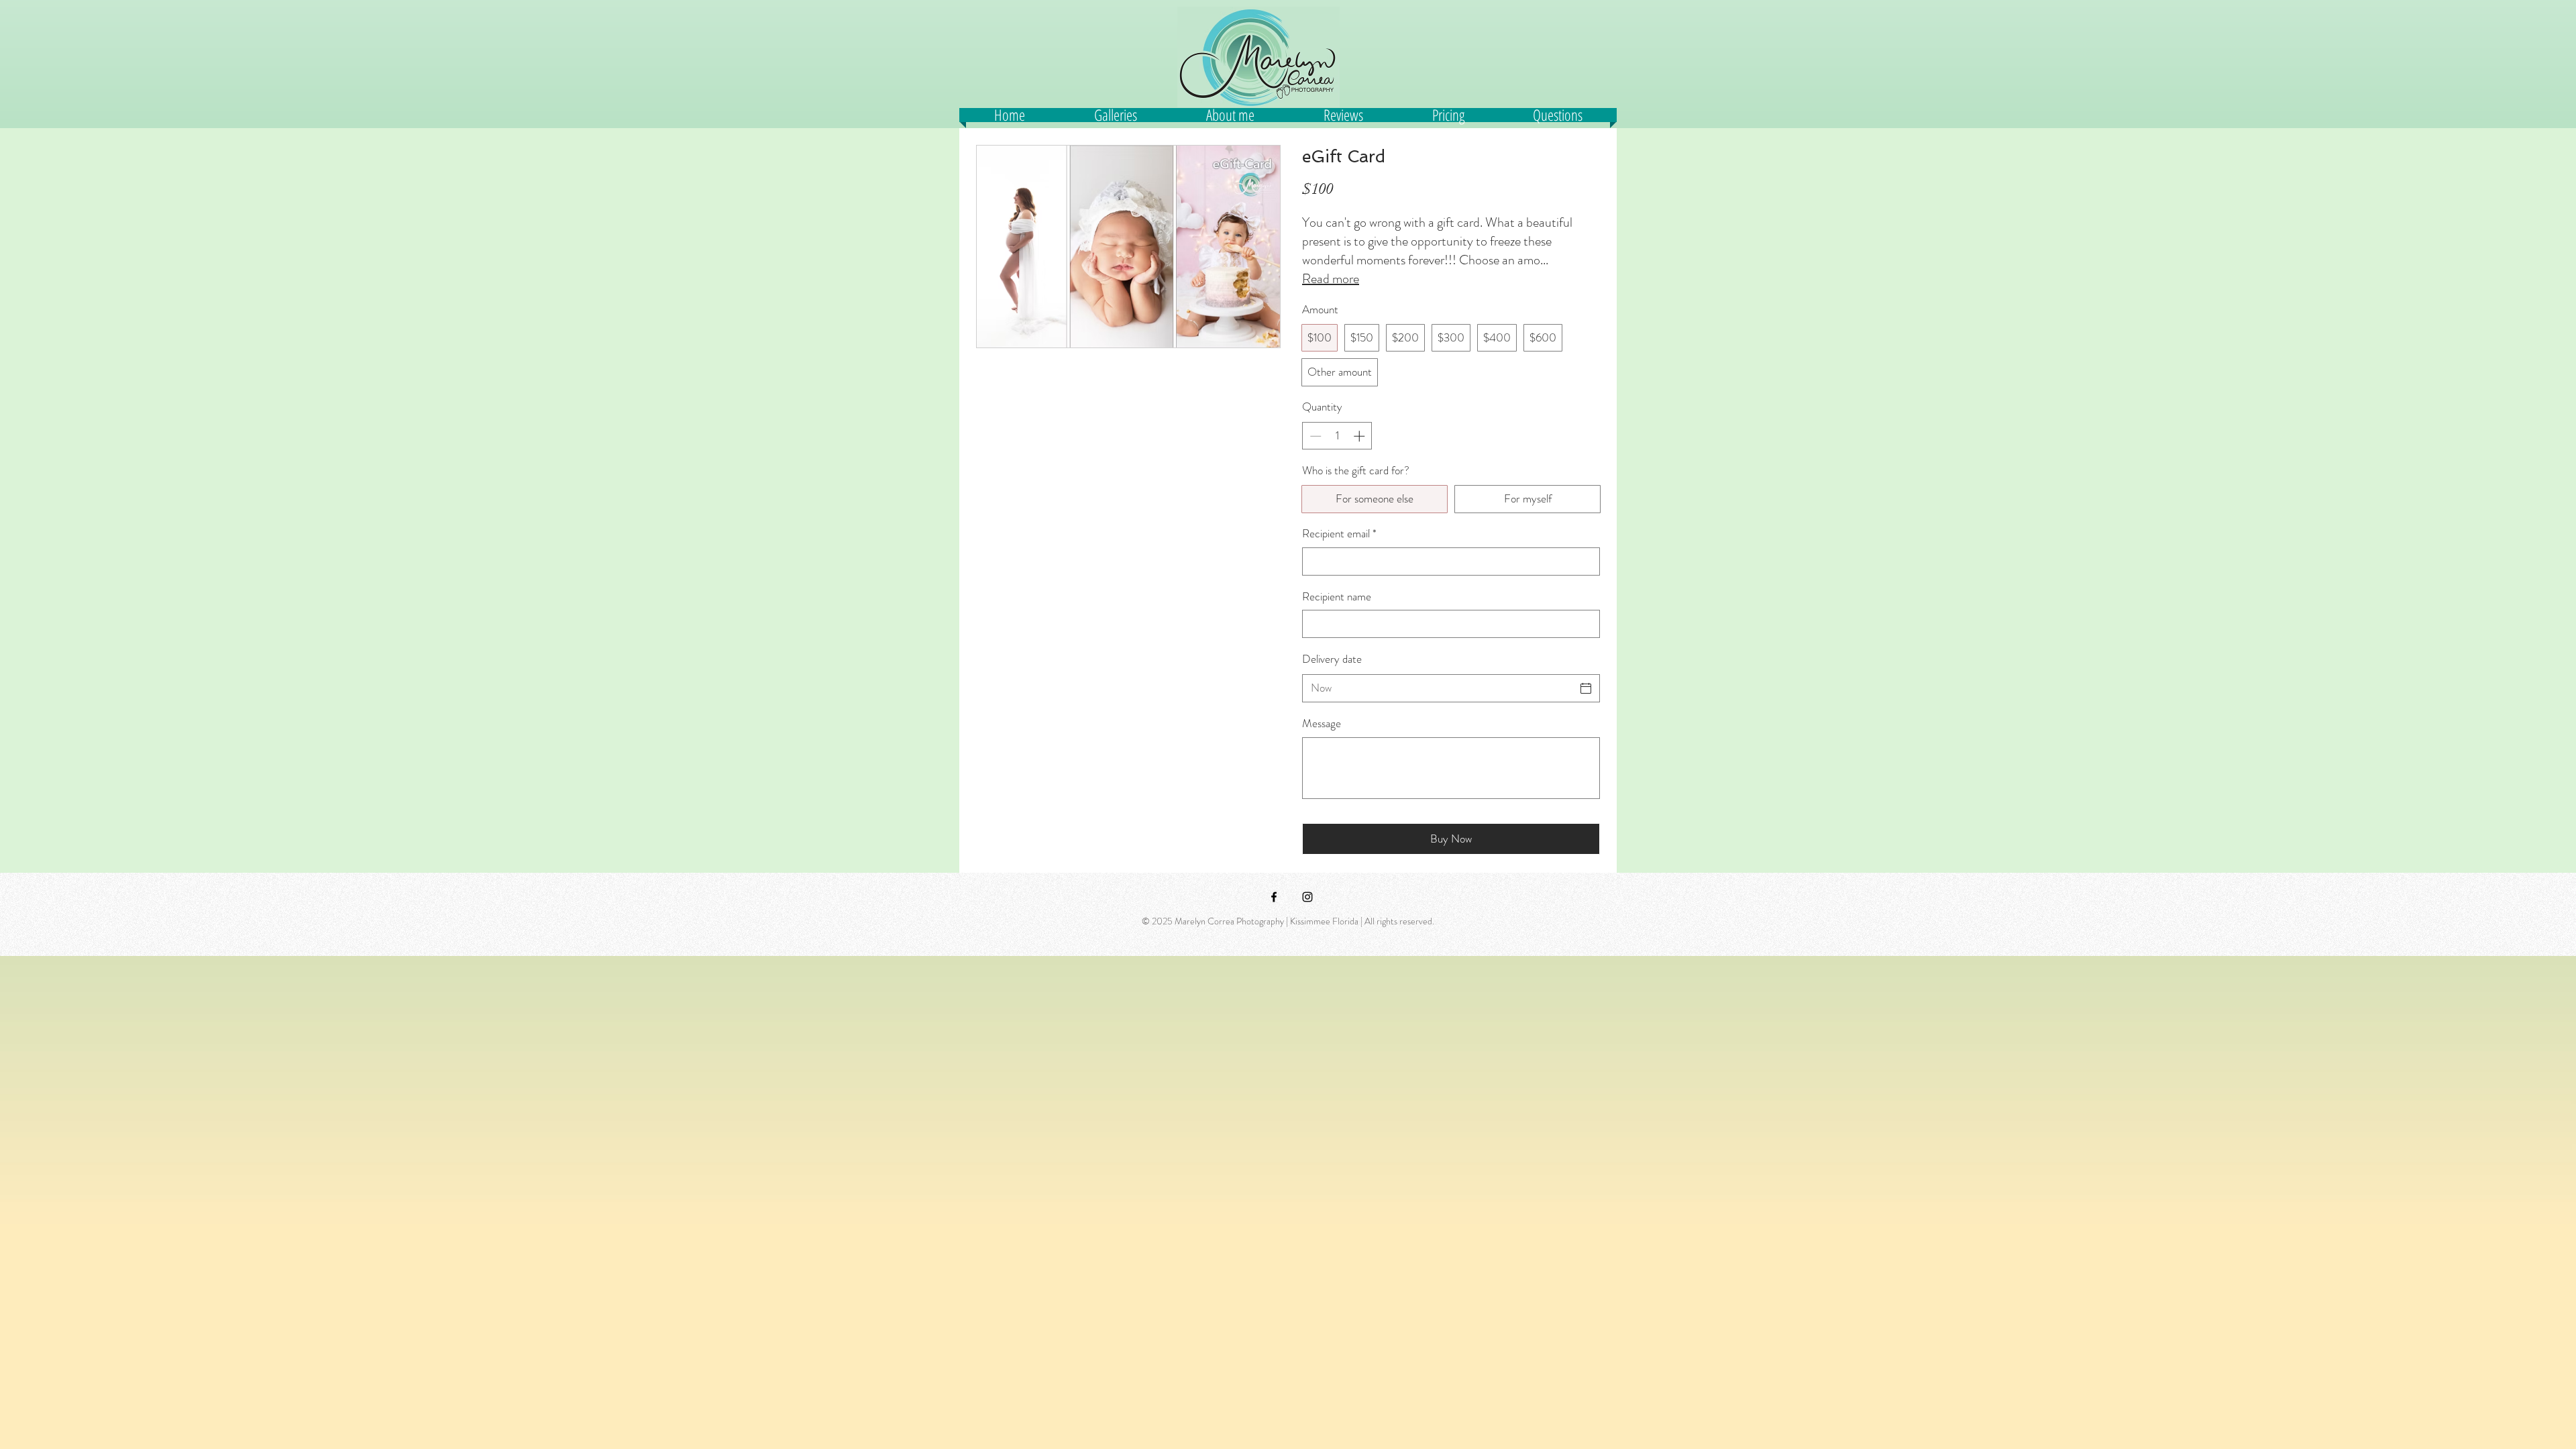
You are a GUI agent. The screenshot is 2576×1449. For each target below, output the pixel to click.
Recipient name (1337, 597)
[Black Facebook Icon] (1274, 897)
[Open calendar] (1586, 688)
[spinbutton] (1337, 436)
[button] (1230, 115)
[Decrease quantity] (1314, 436)
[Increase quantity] (1360, 436)
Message (1322, 723)
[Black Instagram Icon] (1307, 897)
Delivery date (1332, 659)
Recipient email (1339, 534)
